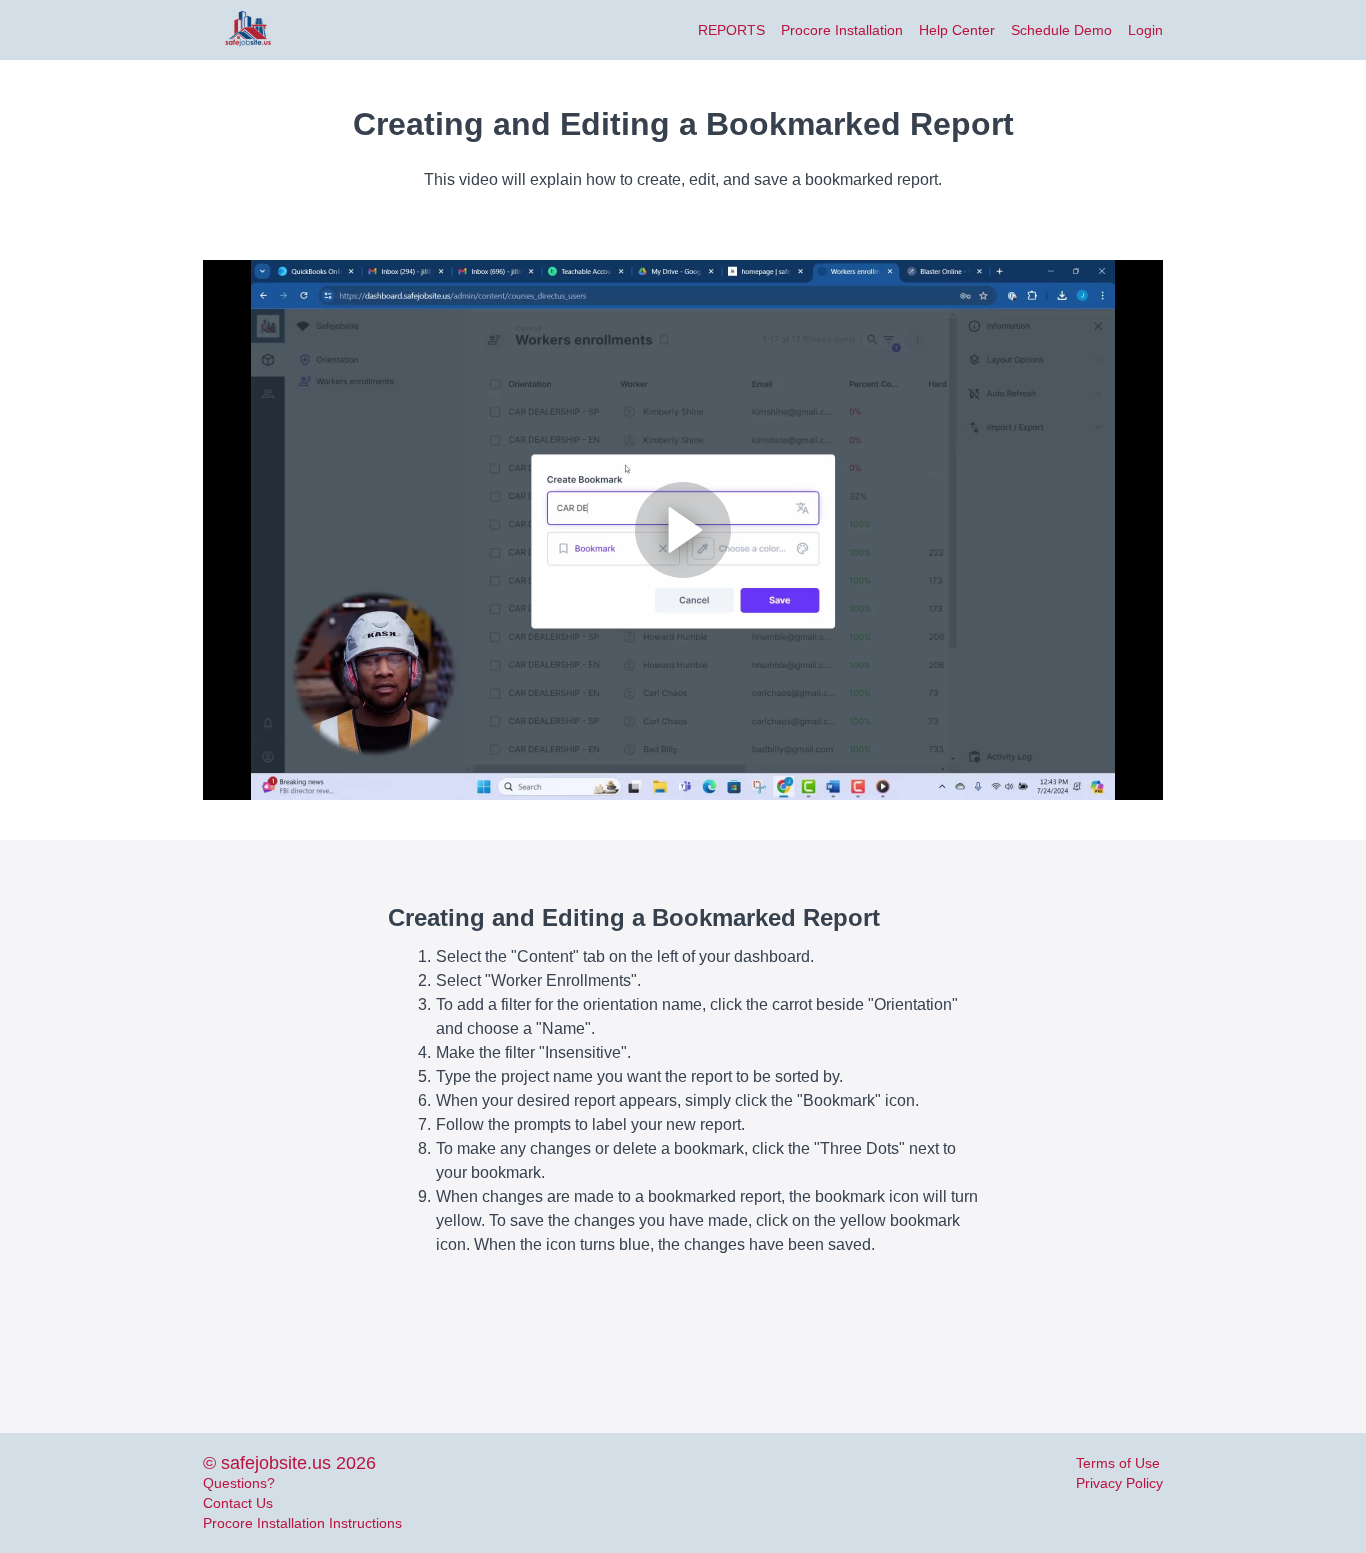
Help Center (957, 30)
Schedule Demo (1061, 30)
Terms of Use (1118, 1463)
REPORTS (731, 30)
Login (1145, 30)
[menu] (922, 30)
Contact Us (238, 1503)
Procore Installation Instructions (302, 1523)
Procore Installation (842, 30)
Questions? (239, 1483)
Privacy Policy (1119, 1483)
